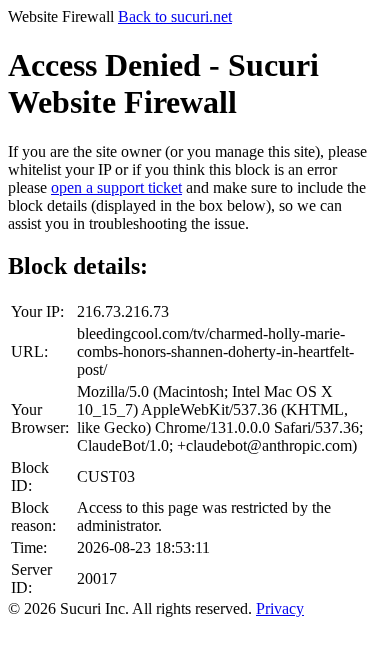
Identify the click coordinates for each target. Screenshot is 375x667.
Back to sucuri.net (175, 16)
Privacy (280, 608)
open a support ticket (116, 187)
